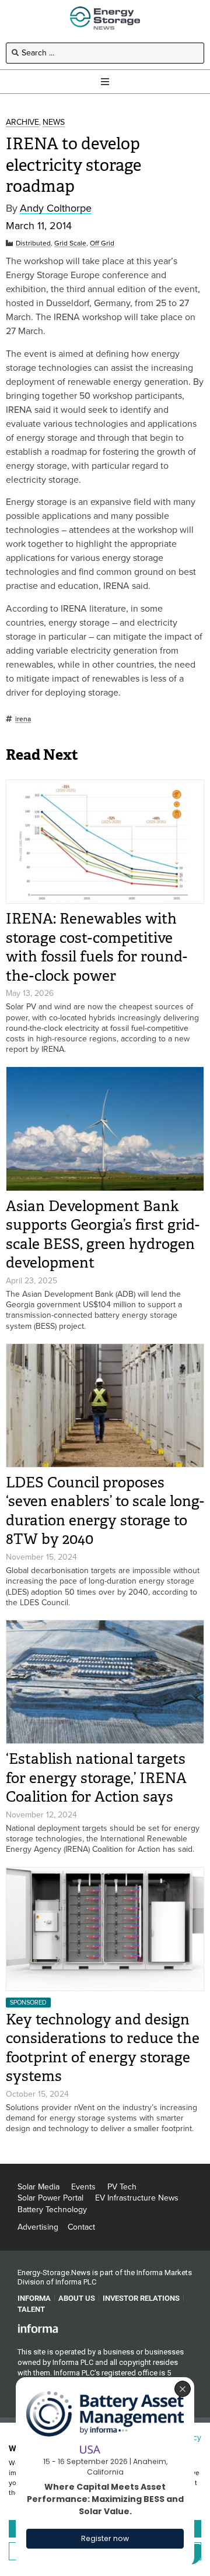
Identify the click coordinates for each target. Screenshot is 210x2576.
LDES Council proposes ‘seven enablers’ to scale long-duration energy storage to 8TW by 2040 (105, 1511)
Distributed (33, 243)
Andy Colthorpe (56, 208)
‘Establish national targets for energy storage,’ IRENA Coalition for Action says (96, 1778)
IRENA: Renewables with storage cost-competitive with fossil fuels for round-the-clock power (97, 947)
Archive (22, 123)
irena (23, 719)
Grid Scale (70, 243)
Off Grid (102, 243)
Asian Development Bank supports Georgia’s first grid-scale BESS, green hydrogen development (103, 1235)
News (54, 123)
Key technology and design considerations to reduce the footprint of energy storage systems (103, 2048)
